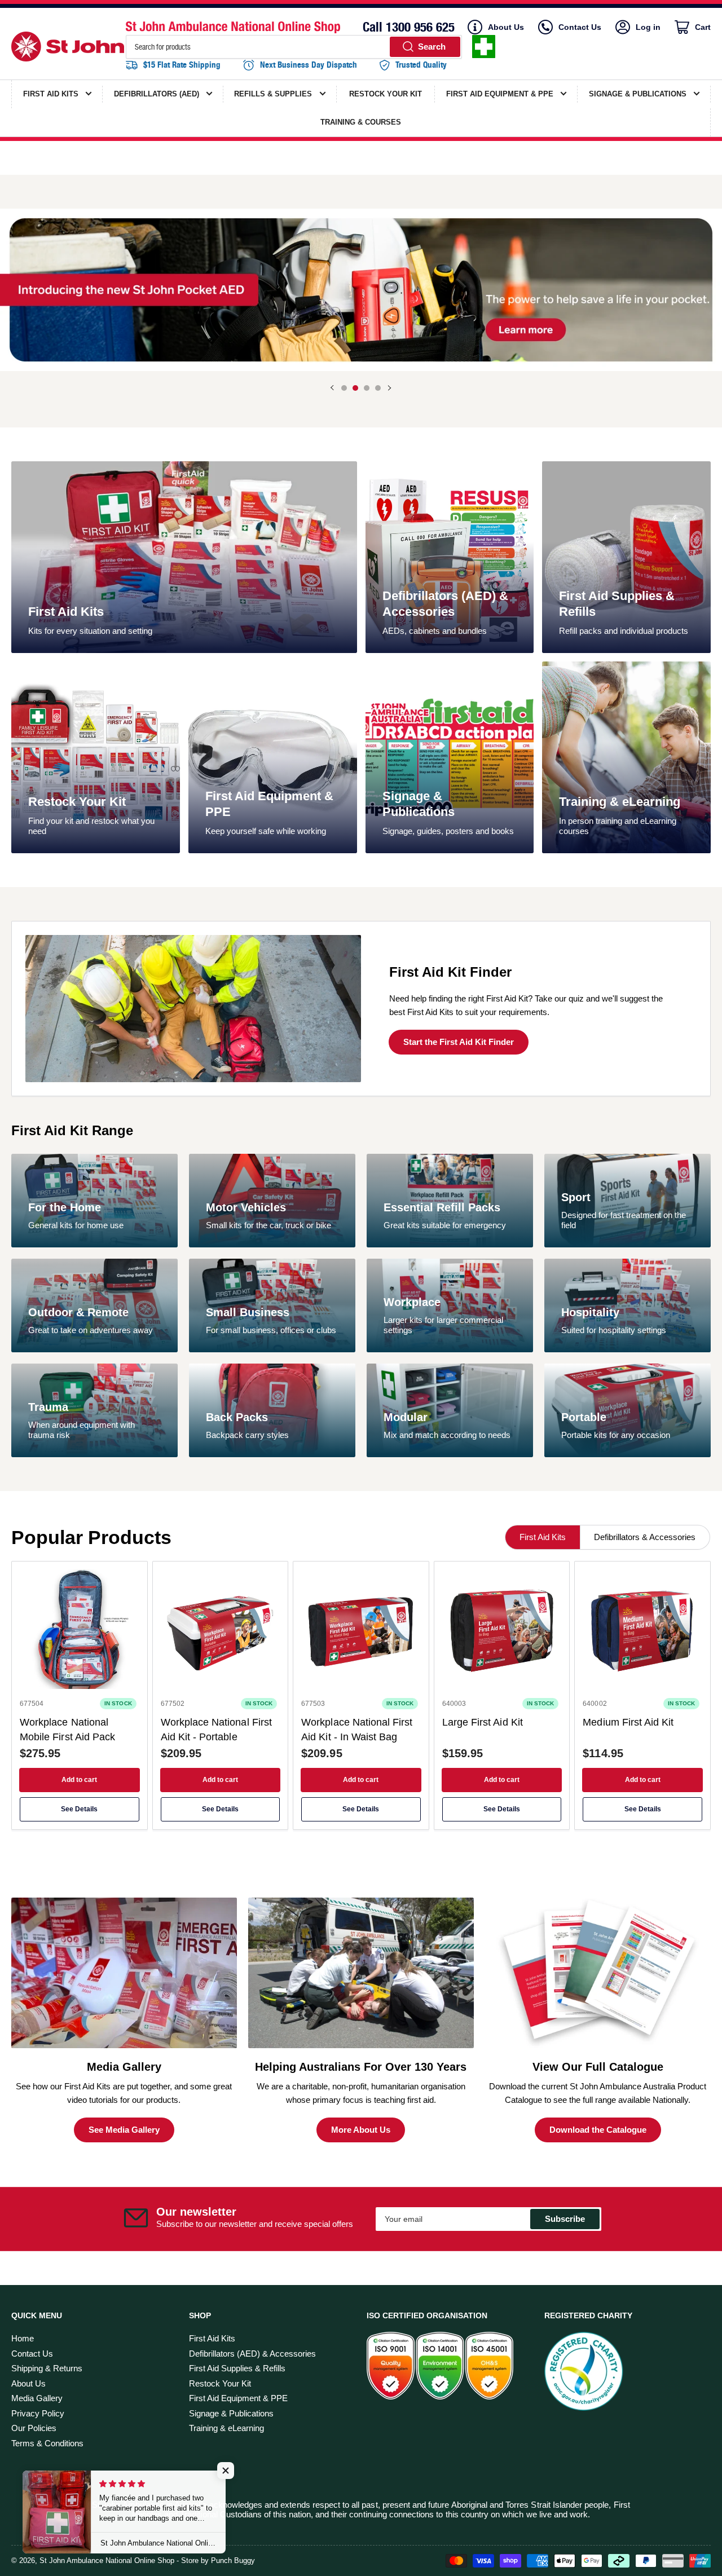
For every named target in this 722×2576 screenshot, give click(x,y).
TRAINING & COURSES (361, 122)
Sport (576, 1197)
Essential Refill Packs (442, 1207)
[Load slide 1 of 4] (344, 388)
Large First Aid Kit (483, 1722)
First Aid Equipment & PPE (238, 2398)
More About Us (361, 2130)
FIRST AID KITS (51, 94)
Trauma (48, 1407)
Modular (406, 1417)
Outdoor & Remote (78, 1312)
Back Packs (237, 1417)
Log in (648, 27)
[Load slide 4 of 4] (378, 388)
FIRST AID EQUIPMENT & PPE (500, 94)
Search (432, 47)
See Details (79, 1809)
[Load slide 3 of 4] (367, 388)
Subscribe (565, 2219)
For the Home (65, 1207)
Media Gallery (37, 2398)
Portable (584, 1417)
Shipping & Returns (47, 2368)
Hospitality (590, 1312)
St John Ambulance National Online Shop (107, 2560)
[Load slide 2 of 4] (355, 388)
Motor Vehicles (246, 1207)
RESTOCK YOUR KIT (386, 94)
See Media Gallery (124, 2130)
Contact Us (580, 27)
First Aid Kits (66, 612)
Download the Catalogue (598, 2130)
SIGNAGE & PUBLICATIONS (638, 94)
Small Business (248, 1312)
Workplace (412, 1302)
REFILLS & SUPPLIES (273, 94)
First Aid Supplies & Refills (237, 2368)
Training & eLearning (620, 802)
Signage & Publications (231, 2413)
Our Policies (34, 2428)
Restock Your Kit (77, 802)
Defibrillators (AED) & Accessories (252, 2354)
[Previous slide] (333, 388)
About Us (506, 27)
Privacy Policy (38, 2413)
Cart (702, 28)
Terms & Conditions (47, 2443)
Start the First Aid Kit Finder (459, 1042)
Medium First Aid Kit (628, 1722)
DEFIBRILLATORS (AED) (157, 94)
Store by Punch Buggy (218, 2560)
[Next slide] (389, 388)
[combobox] (294, 47)
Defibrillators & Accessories (645, 1537)
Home (23, 2338)
